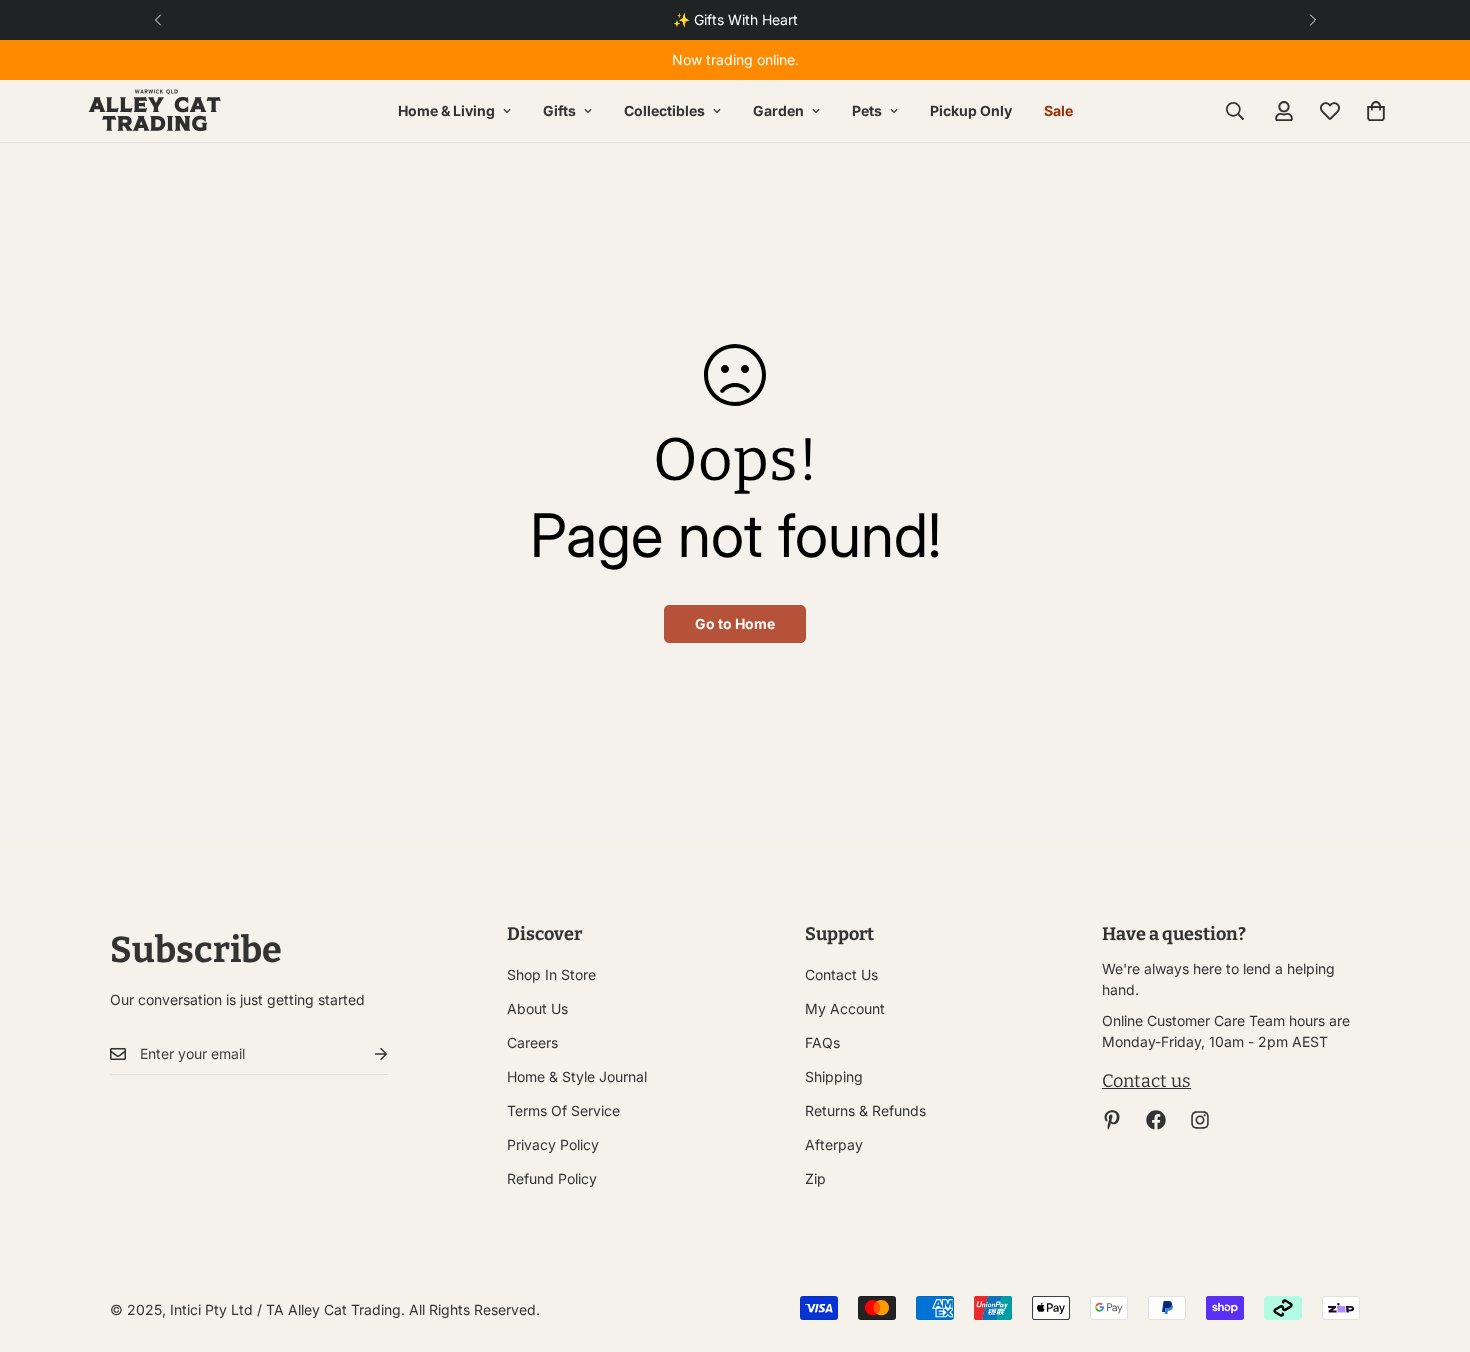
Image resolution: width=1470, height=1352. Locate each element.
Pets (867, 110)
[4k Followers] (1156, 1120)
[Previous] (157, 20)
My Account (845, 1008)
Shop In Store (551, 974)
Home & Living (446, 110)
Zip (815, 1178)
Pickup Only (971, 110)
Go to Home (735, 623)
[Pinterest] (1112, 1120)
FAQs (822, 1042)
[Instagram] (1200, 1120)
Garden (778, 110)
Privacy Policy (553, 1144)
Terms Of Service (563, 1110)
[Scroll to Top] (1431, 1243)
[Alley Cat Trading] (155, 111)
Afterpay (834, 1144)
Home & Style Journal (577, 1076)
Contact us (1146, 1081)
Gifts (559, 110)
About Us (537, 1008)
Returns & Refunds (865, 1110)
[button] (1376, 111)
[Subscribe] (365, 1054)
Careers (532, 1042)
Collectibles (664, 110)
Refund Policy (552, 1178)
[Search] (1235, 111)
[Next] (1312, 20)
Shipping (834, 1076)
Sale (1058, 110)
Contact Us (841, 974)
